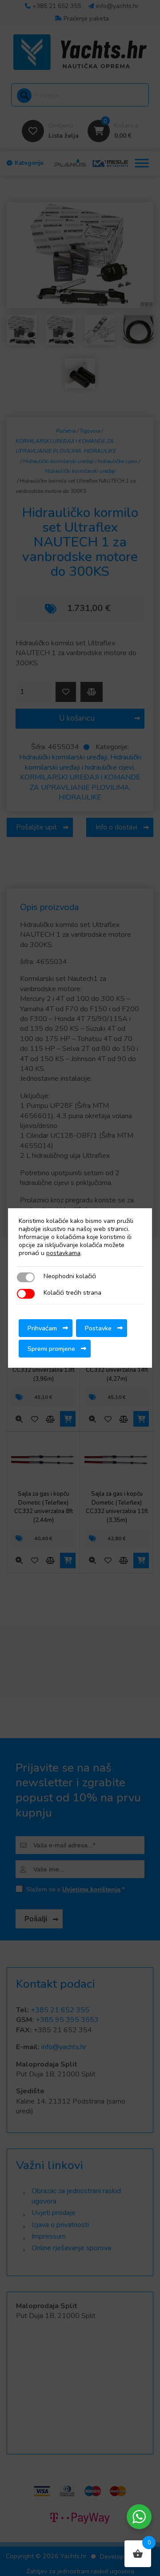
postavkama (63, 1253)
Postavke (98, 1328)
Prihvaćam (42, 1328)
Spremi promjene (51, 1349)
